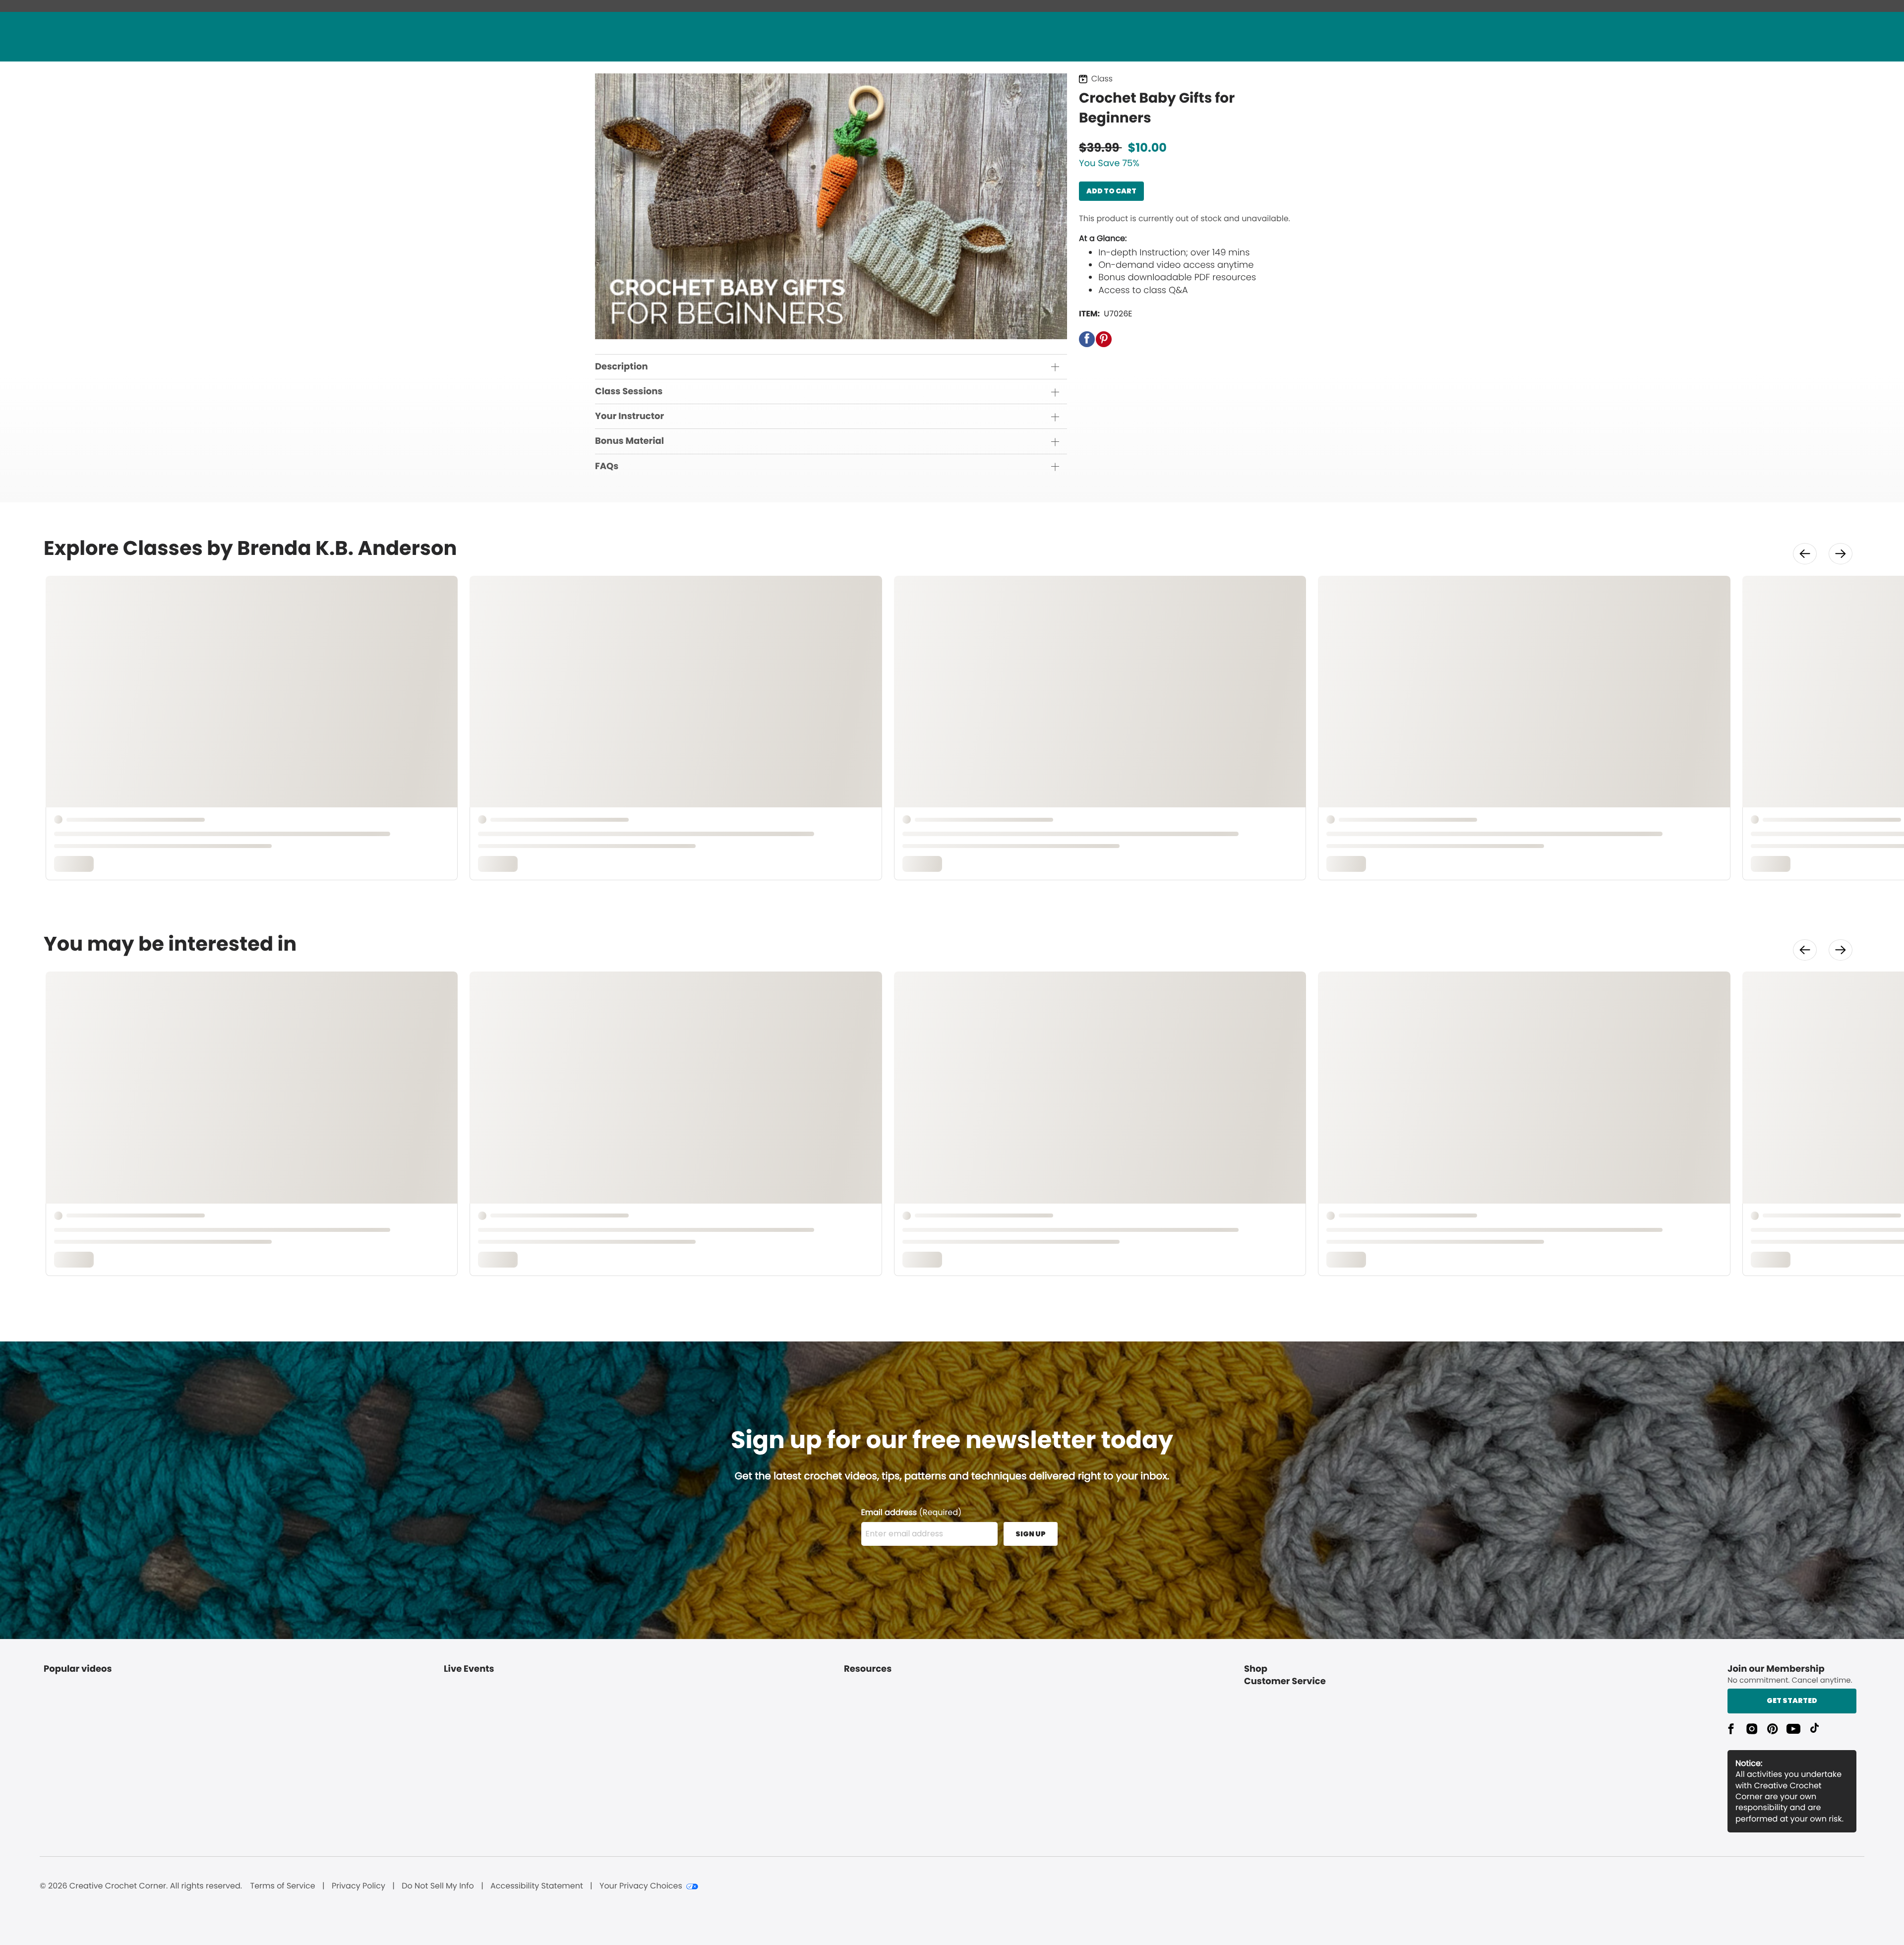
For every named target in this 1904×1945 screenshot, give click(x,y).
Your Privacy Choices (641, 1886)
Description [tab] (622, 367)
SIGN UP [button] (1031, 1534)
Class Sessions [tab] (629, 392)
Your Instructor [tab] (629, 416)
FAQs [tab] (607, 466)
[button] (1087, 339)
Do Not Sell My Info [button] (438, 1886)
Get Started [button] (1792, 1701)
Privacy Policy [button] (358, 1886)
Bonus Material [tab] (629, 441)
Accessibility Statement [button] (537, 1886)
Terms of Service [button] (282, 1886)
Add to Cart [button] (1111, 191)
